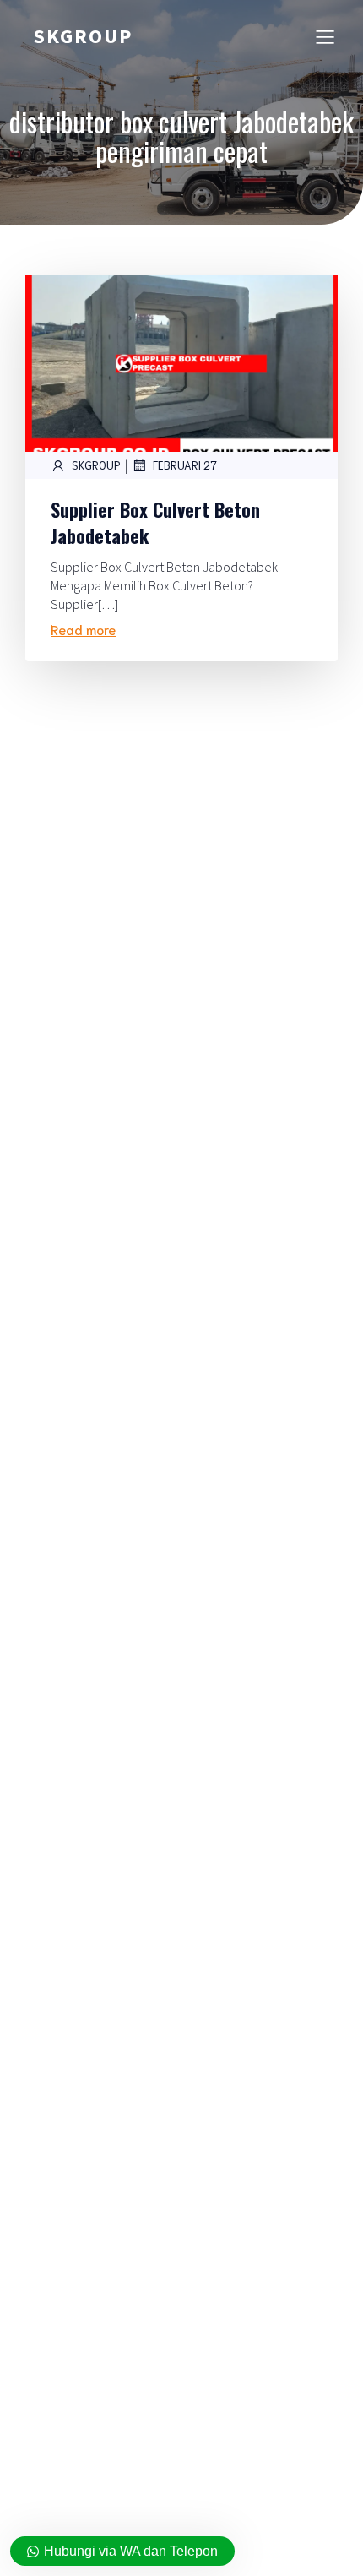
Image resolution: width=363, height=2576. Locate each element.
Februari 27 (185, 465)
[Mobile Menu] (325, 36)
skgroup (96, 465)
